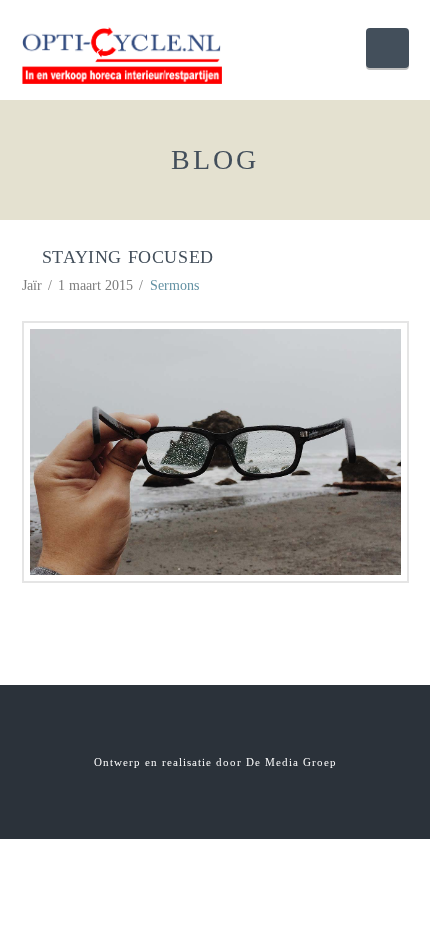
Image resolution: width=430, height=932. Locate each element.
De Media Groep (291, 762)
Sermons (174, 285)
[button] (387, 48)
